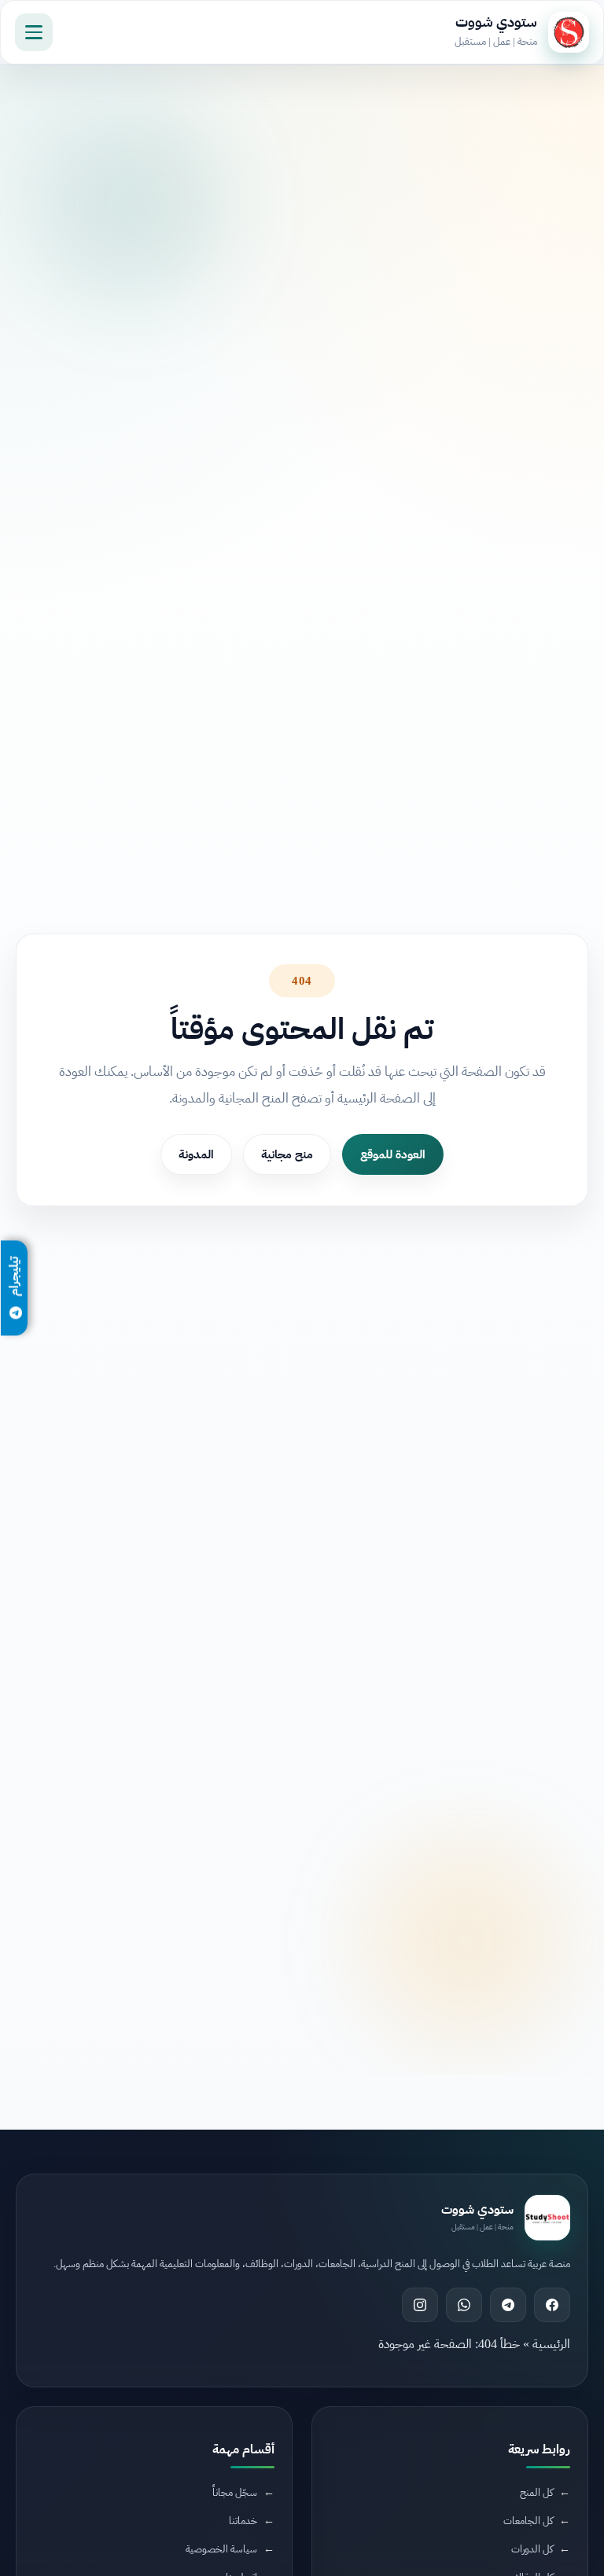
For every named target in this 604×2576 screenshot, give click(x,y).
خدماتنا (243, 2521)
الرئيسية (551, 2344)
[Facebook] (552, 2305)
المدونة (196, 1154)
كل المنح (536, 2492)
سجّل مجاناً (235, 2492)
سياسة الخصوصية (221, 2549)
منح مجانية (287, 1154)
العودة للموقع (393, 1154)
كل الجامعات (528, 2521)
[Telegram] (508, 2305)
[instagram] (420, 2305)
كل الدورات (532, 2549)
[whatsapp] (464, 2305)
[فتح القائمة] (34, 32)
